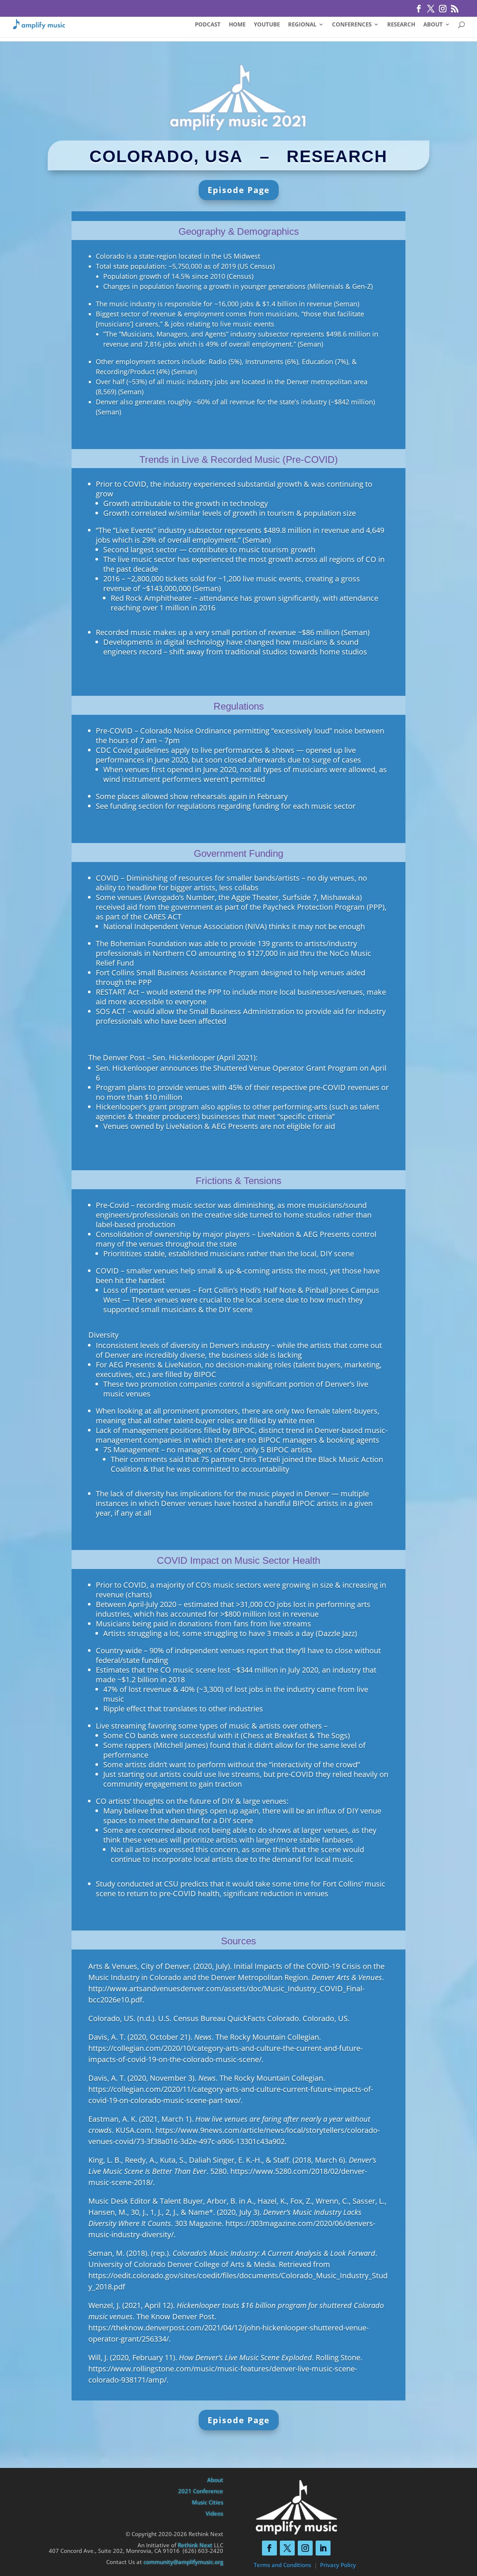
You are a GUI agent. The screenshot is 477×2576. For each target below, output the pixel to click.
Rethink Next (195, 2545)
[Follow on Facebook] (269, 2548)
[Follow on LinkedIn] (323, 2548)
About (433, 25)
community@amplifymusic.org (183, 2562)
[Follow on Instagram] (305, 2548)
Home (237, 25)
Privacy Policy (338, 2565)
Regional (302, 25)
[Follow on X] (287, 2548)
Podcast (208, 25)
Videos (214, 2513)
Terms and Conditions (282, 2565)
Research (401, 25)
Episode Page (239, 190)
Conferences (352, 25)
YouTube (267, 25)
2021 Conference (201, 2491)
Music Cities (208, 2502)
